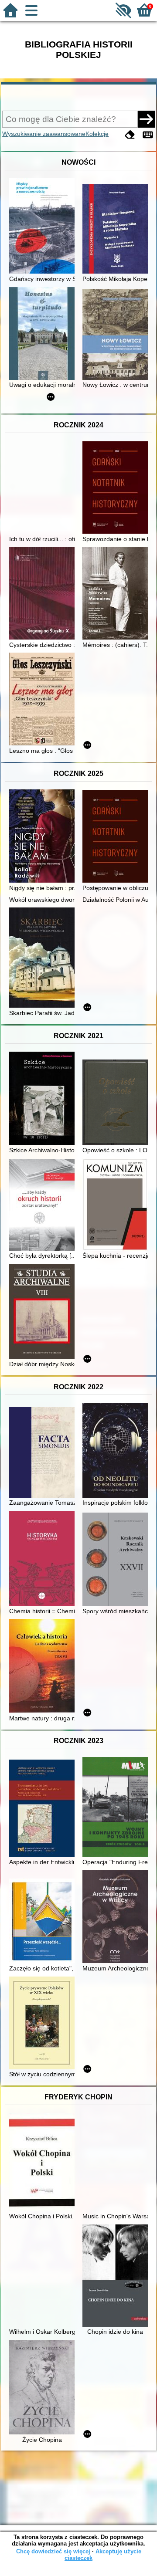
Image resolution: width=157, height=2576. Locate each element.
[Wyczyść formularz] (130, 135)
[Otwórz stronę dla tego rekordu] (44, 227)
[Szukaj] (146, 119)
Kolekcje (97, 134)
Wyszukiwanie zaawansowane (44, 134)
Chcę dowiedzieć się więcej (53, 2551)
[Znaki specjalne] (148, 135)
